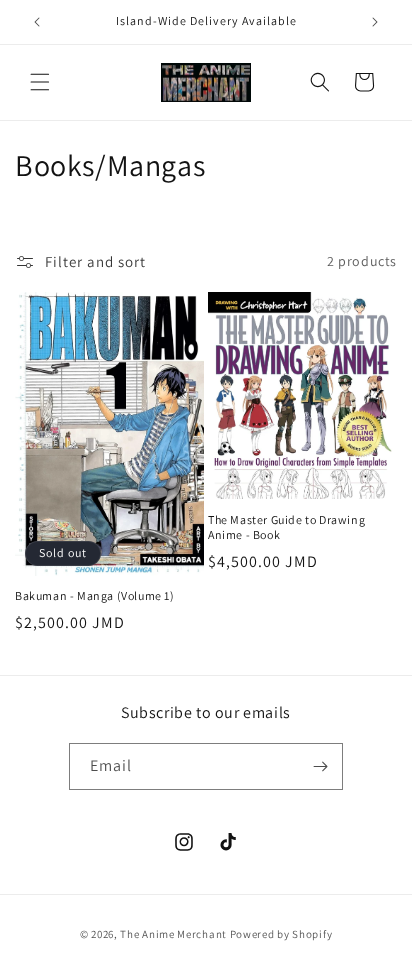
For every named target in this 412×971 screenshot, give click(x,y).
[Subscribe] (320, 766)
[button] (40, 82)
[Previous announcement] (37, 22)
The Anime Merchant (173, 934)
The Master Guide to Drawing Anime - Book (286, 527)
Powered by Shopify (281, 934)
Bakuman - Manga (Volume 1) (95, 595)
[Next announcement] (375, 22)
